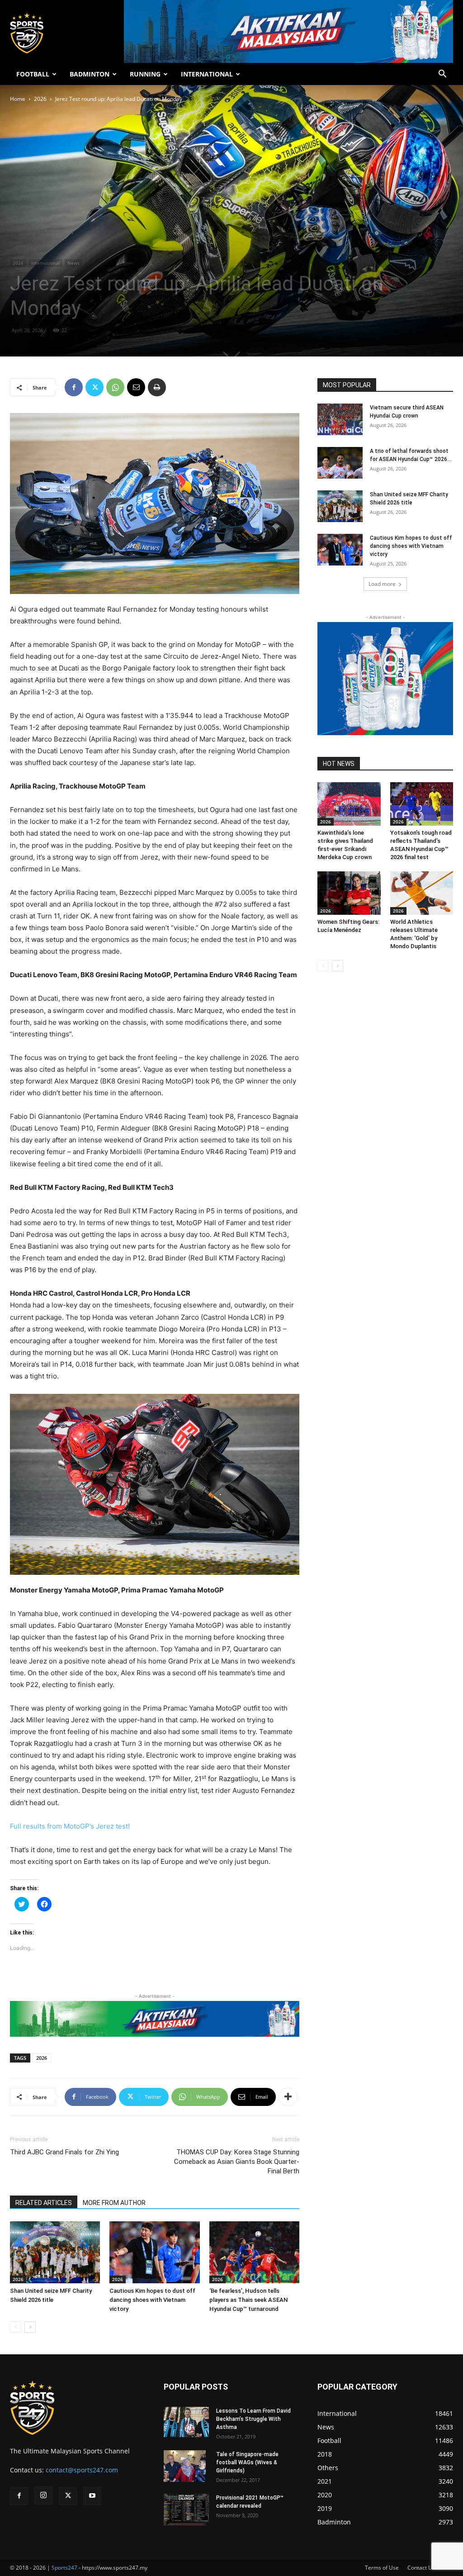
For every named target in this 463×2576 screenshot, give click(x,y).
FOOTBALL (33, 74)
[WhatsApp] (115, 387)
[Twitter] (94, 387)
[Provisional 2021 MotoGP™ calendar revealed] (186, 2509)
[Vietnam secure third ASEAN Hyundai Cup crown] (340, 419)
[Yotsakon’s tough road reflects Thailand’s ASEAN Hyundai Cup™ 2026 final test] (422, 804)
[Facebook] (74, 387)
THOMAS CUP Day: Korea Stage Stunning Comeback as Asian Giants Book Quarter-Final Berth (237, 2162)
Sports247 (64, 2568)
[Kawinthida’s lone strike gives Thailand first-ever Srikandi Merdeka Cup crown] (349, 804)
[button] (442, 75)
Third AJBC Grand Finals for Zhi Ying (64, 2152)
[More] (288, 2097)
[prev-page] (16, 2327)
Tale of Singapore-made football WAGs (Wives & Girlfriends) (247, 2462)
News (73, 263)
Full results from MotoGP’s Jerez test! (70, 1826)
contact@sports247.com (82, 2470)
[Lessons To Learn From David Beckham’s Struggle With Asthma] (186, 2422)
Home (18, 99)
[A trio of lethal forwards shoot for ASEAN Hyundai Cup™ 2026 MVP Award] (340, 463)
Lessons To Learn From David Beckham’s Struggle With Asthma (253, 2419)
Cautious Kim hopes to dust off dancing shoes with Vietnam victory (152, 2300)
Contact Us (421, 2568)
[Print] (157, 387)
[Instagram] (43, 2495)
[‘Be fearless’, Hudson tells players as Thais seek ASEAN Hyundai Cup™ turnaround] (254, 2252)
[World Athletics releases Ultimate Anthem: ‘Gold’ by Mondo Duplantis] (422, 893)
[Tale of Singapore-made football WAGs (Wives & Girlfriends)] (185, 2466)
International (45, 263)
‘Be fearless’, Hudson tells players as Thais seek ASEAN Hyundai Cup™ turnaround (248, 2300)
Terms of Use (382, 2568)
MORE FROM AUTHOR (114, 2203)
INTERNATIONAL (207, 74)
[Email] (136, 387)
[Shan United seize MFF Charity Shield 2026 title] (55, 2252)
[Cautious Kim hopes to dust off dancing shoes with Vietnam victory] (154, 2252)
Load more (382, 584)
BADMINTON (90, 74)
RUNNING (145, 74)
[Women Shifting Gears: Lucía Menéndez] (349, 893)
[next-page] (30, 2327)
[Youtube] (92, 2496)
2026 (40, 99)
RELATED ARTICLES (44, 2203)
